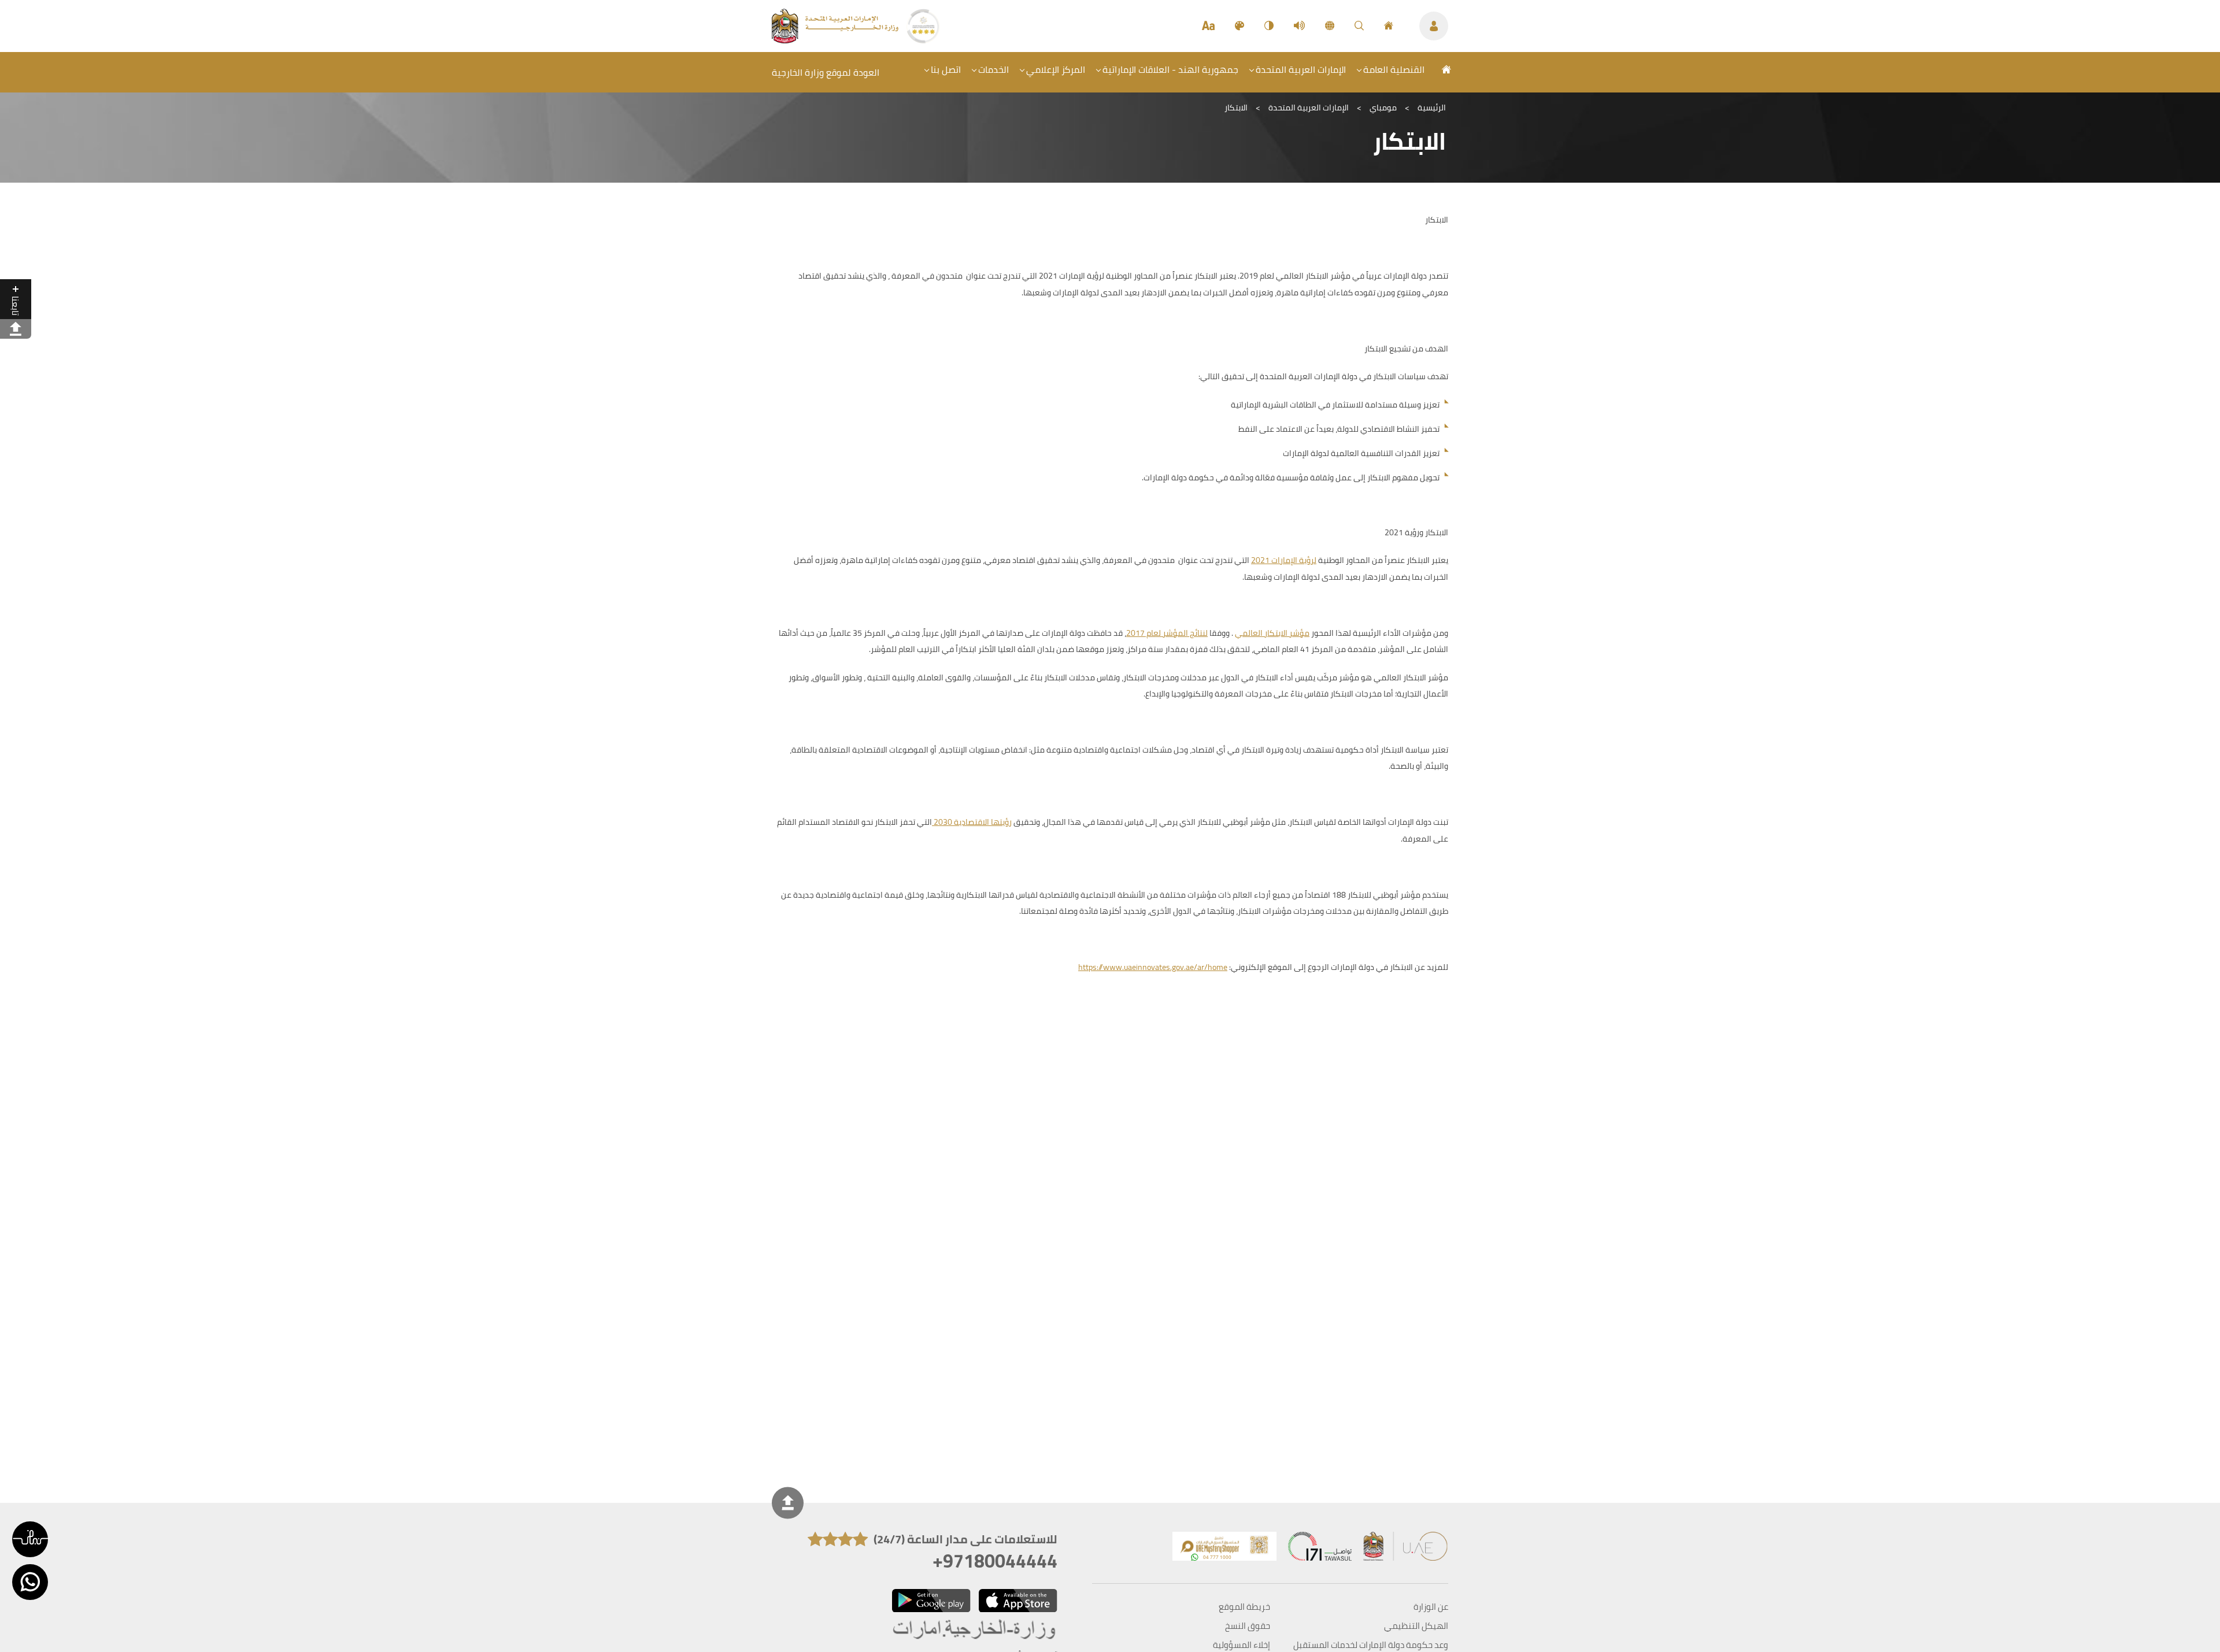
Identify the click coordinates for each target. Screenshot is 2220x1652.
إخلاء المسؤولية (1242, 1645)
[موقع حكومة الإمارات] (1406, 1549)
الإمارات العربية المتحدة (1301, 69)
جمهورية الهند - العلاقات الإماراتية (1170, 69)
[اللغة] (1330, 26)
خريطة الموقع (1244, 1607)
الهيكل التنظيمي (1416, 1626)
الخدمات (994, 69)
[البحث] (1359, 26)
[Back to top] (788, 1503)
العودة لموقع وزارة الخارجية (826, 72)
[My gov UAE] (1320, 1549)
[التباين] (1269, 26)
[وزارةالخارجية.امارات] (975, 1630)
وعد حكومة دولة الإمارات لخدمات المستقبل (1371, 1645)
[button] (30, 1539)
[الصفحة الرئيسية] (1389, 26)
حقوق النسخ (1248, 1626)
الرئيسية (1432, 108)
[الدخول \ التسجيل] (1434, 26)
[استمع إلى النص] (1299, 26)
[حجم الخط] (1208, 26)
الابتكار (1236, 108)
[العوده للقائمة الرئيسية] (836, 40)
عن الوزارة (1431, 1607)
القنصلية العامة (1394, 69)
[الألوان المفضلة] (1239, 26)
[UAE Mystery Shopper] (1224, 1549)
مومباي (1383, 108)
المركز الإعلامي (1056, 69)
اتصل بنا (946, 69)
